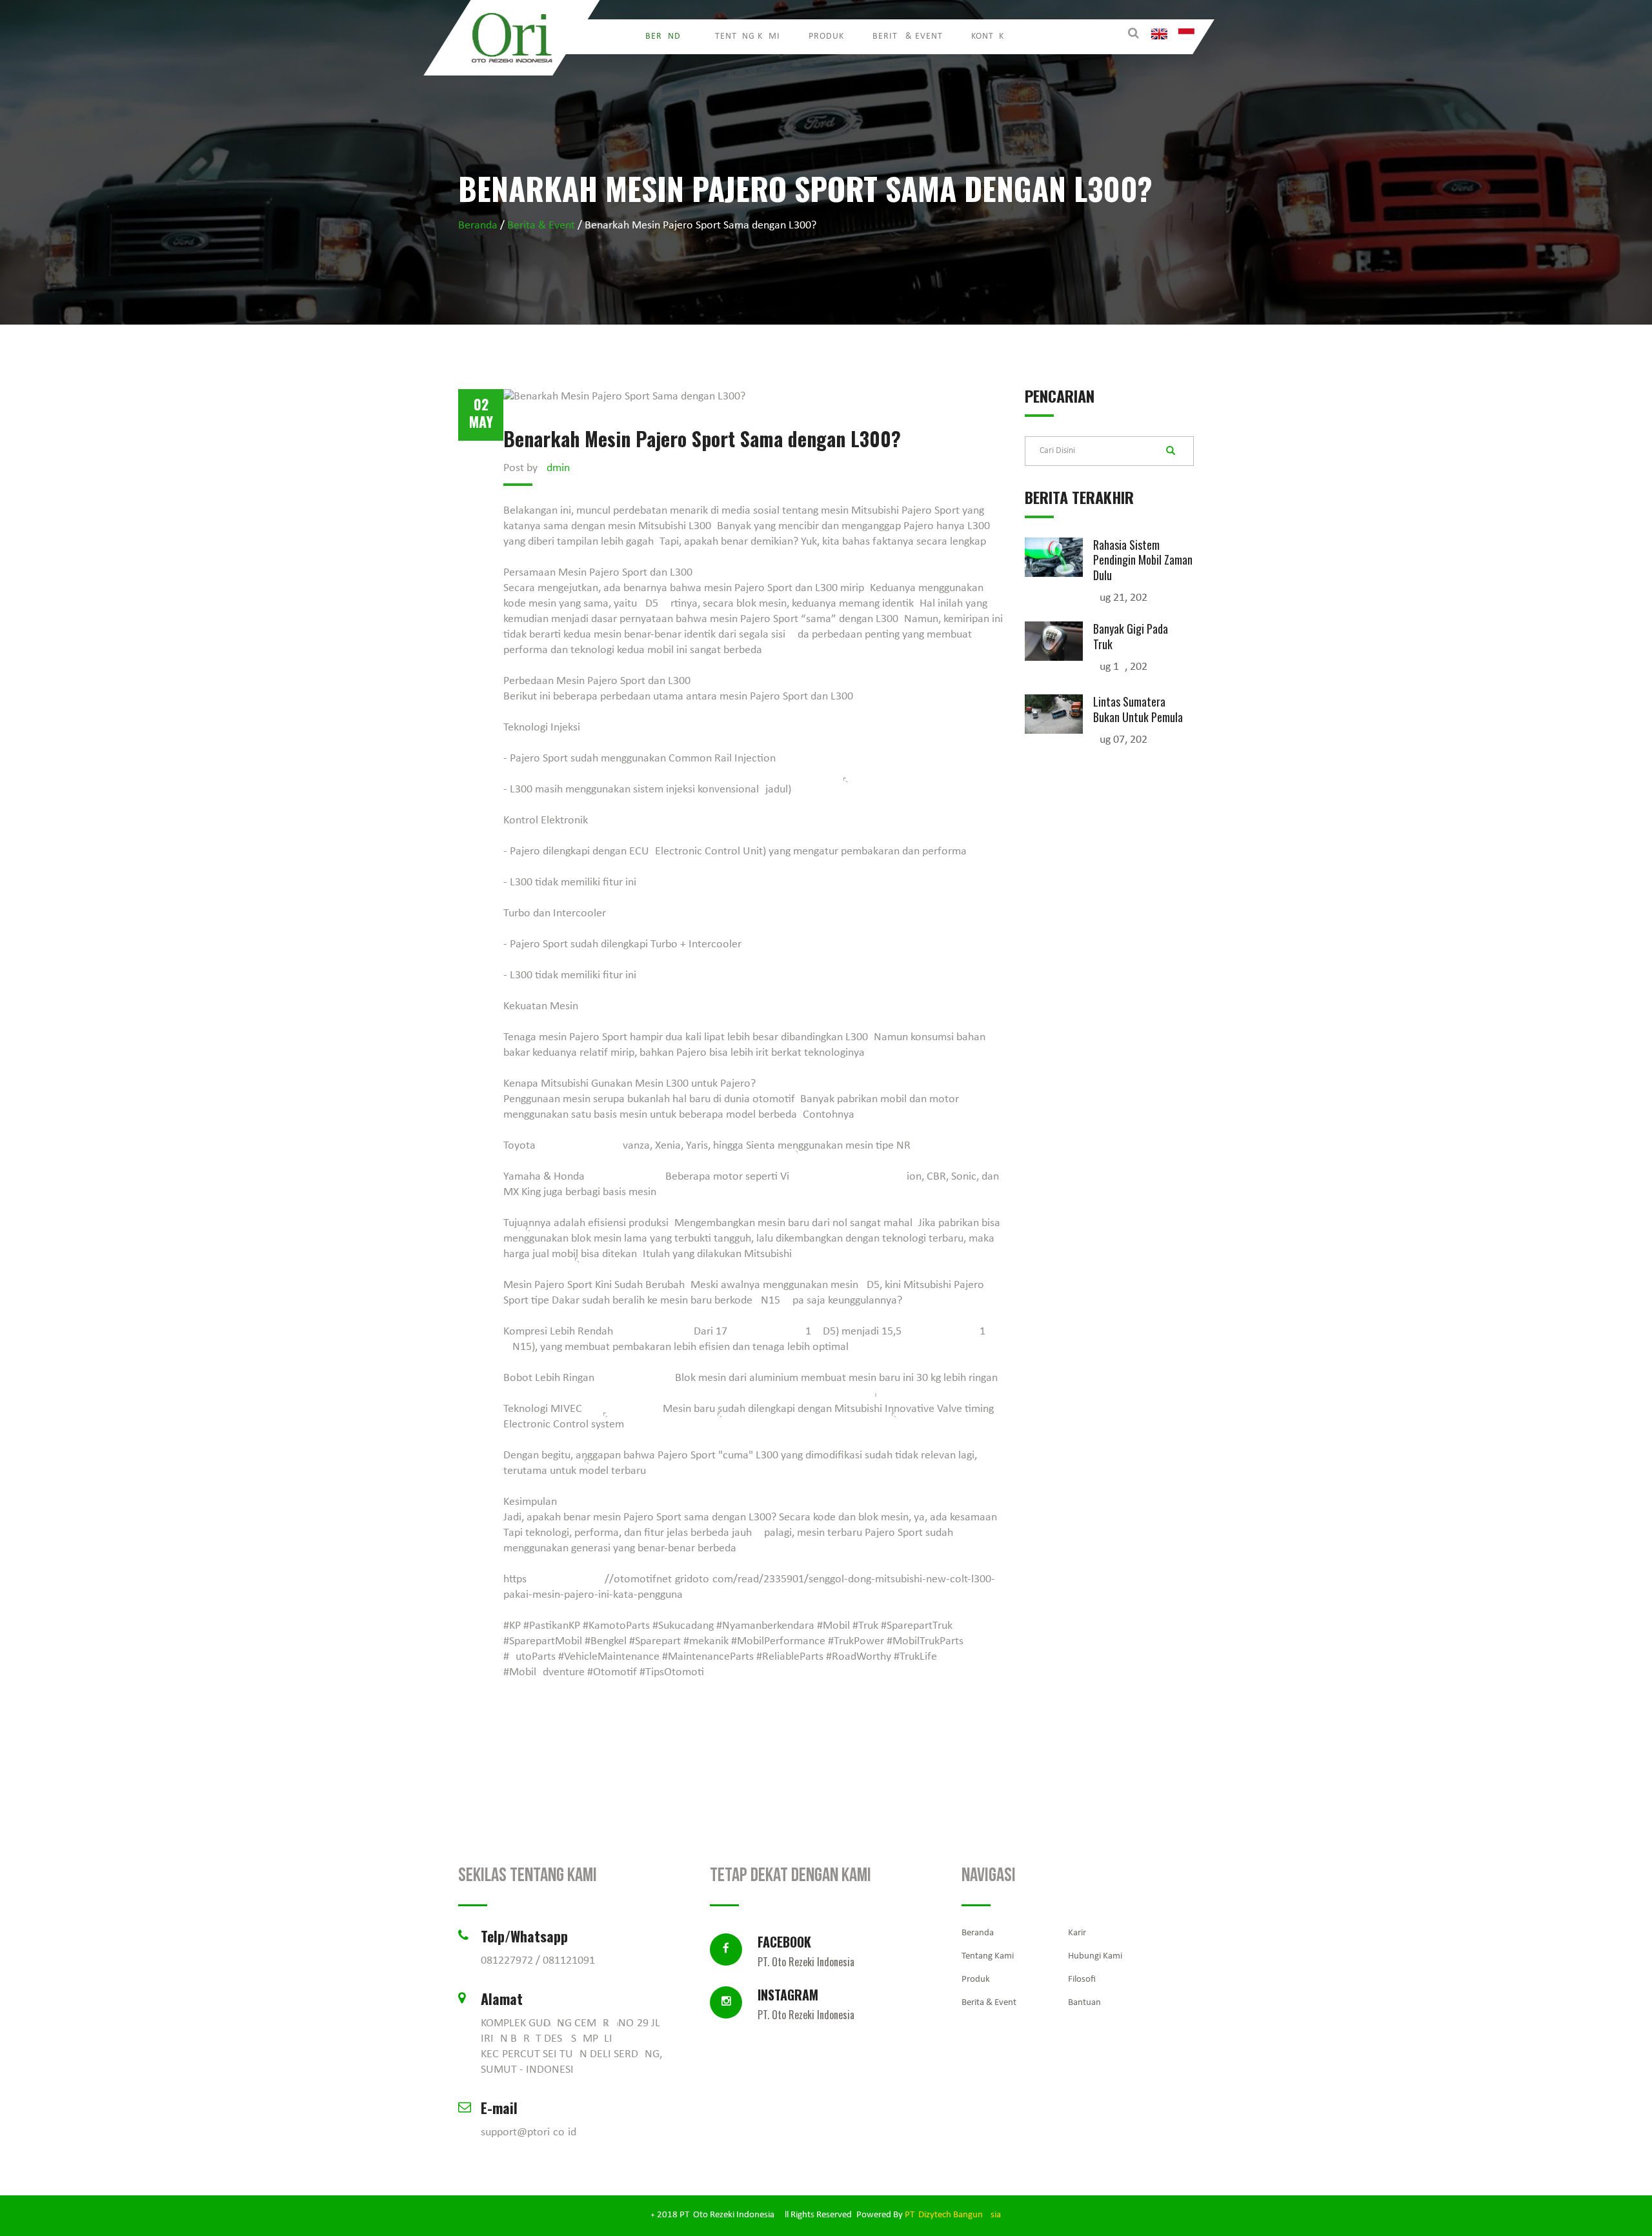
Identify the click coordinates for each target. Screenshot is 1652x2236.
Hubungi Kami (1095, 1956)
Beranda (666, 36)
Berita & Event (908, 36)
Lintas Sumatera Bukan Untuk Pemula (1138, 709)
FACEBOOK (806, 1949)
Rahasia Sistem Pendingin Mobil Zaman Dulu (1143, 560)
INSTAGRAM (806, 2002)
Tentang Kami (748, 36)
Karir (1077, 1933)
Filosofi (1082, 1979)
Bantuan (1084, 2003)
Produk (826, 36)
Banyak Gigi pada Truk (1131, 636)
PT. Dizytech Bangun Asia (953, 2215)
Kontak (988, 36)
